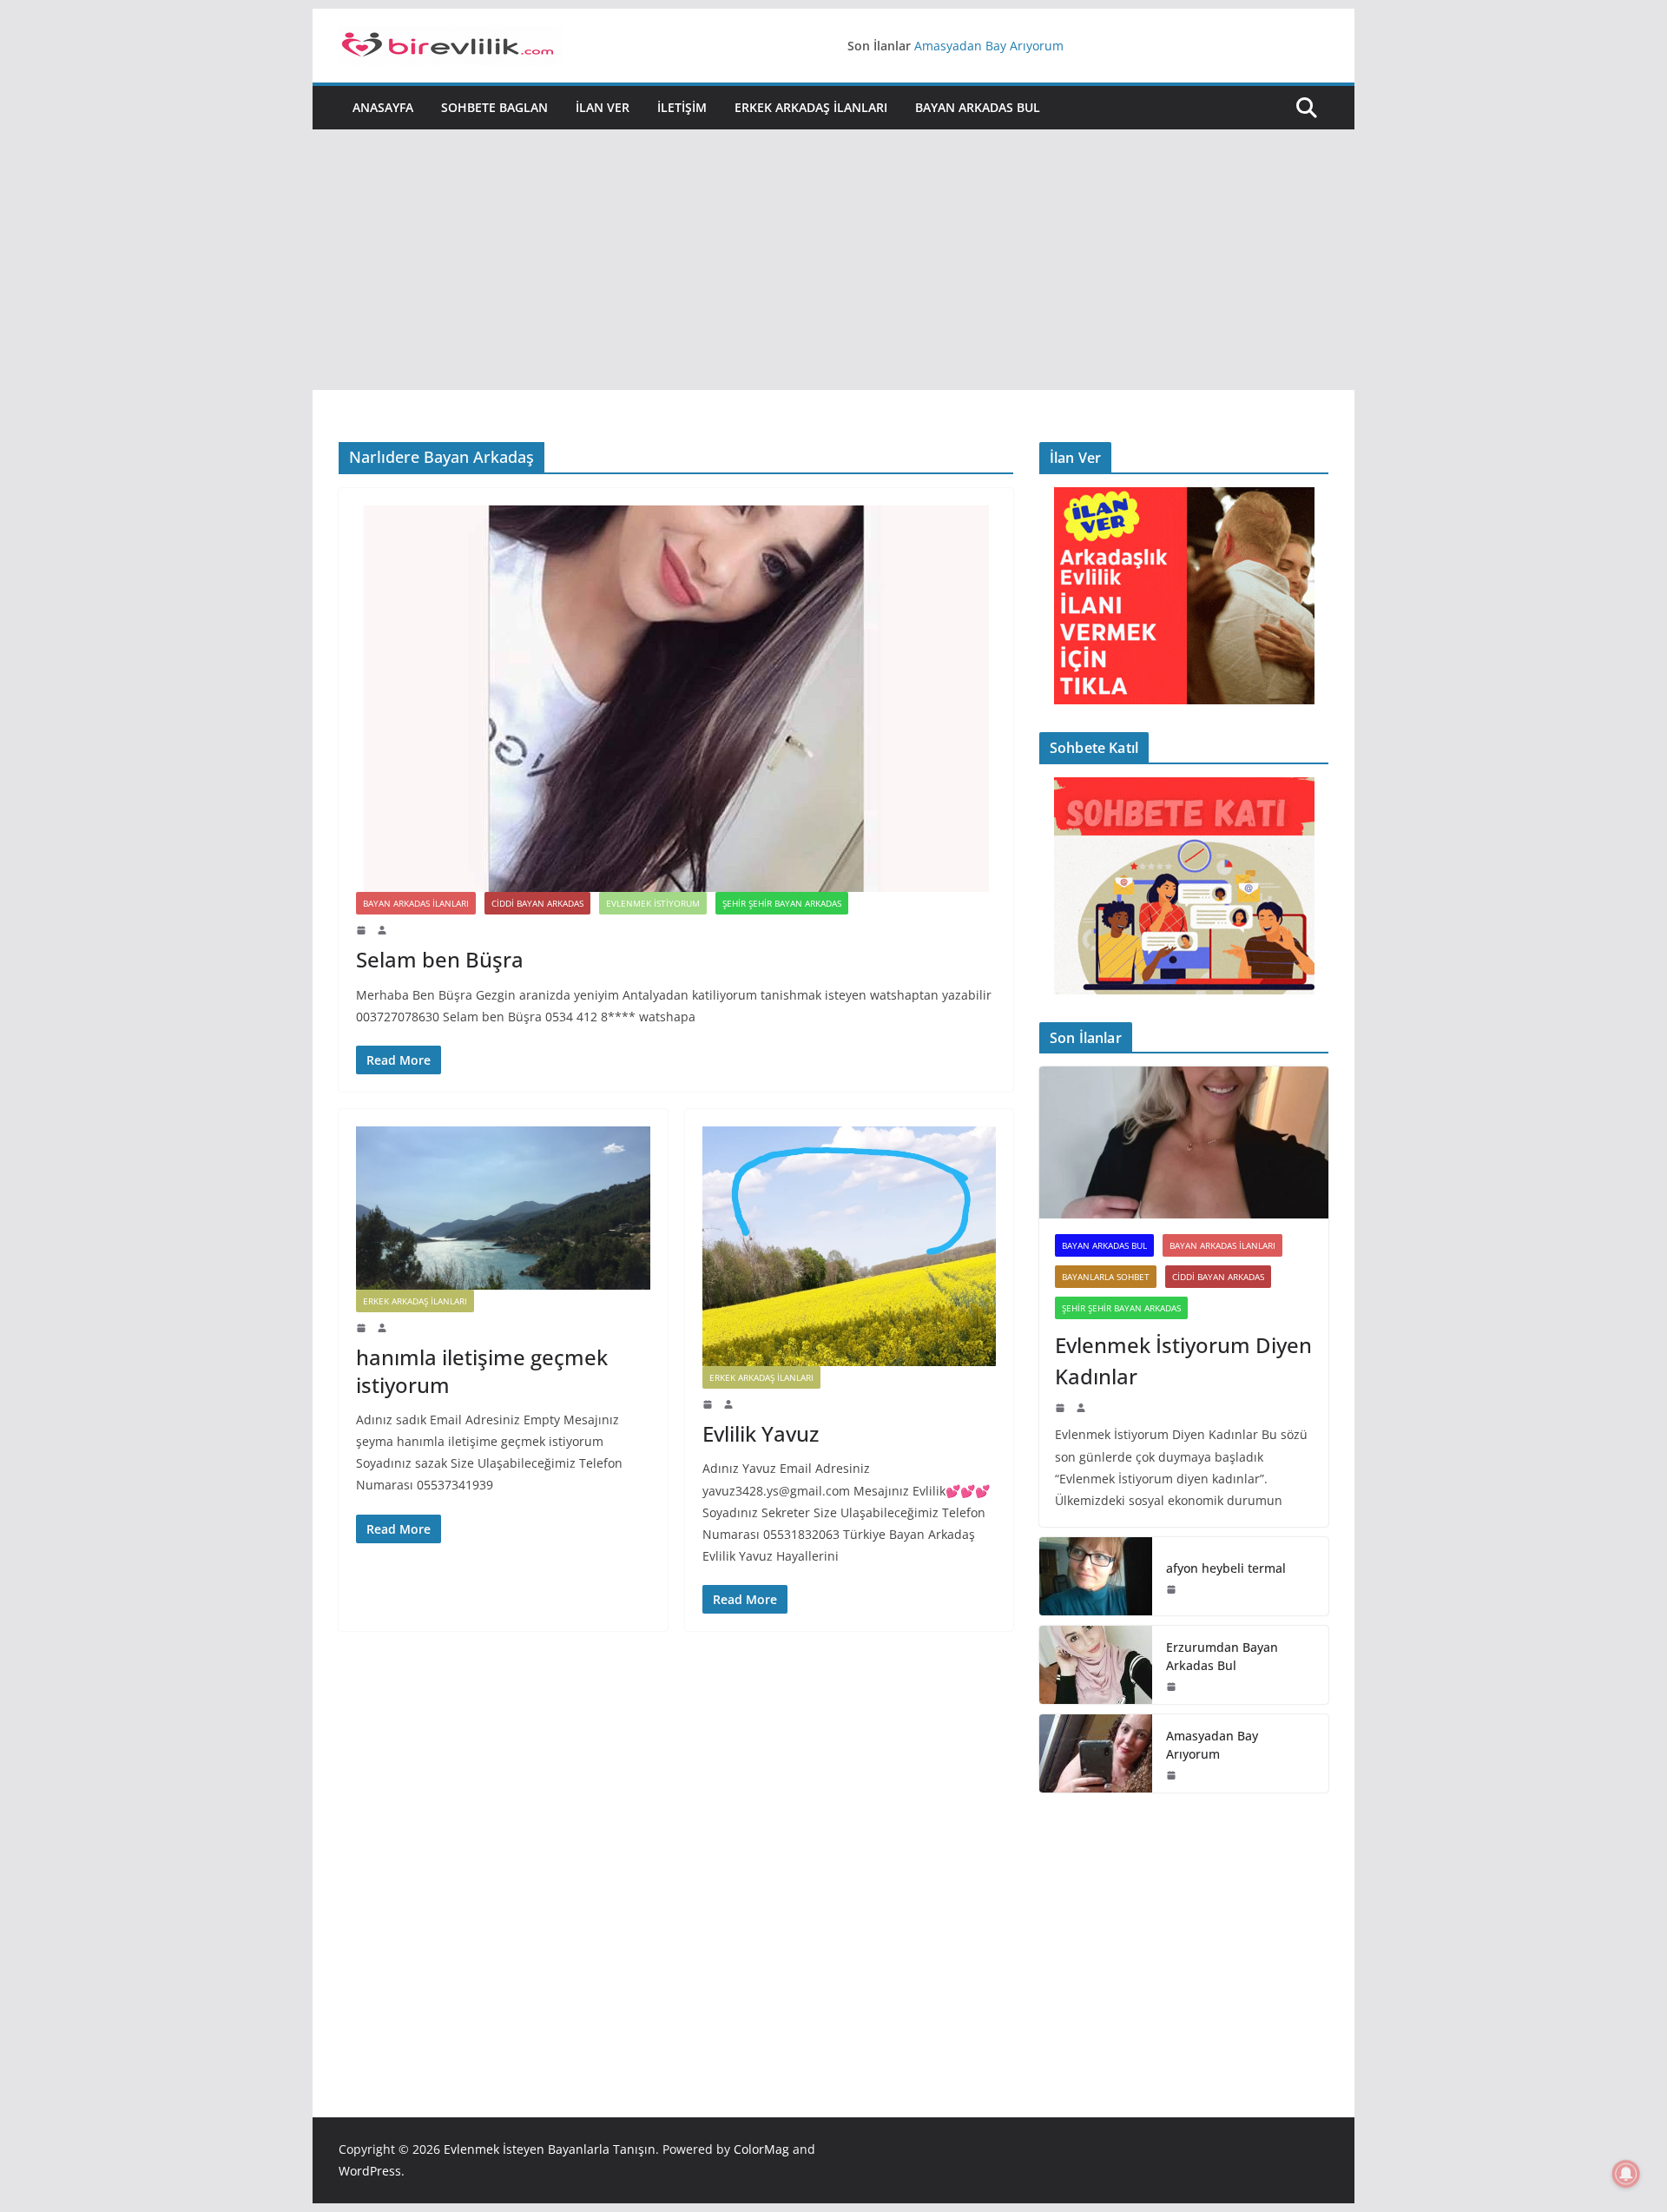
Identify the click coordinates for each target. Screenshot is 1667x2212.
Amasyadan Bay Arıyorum (989, 50)
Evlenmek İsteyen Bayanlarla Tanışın (550, 2149)
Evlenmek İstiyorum (653, 903)
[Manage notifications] (1626, 2174)
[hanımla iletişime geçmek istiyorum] (503, 1208)
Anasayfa (383, 107)
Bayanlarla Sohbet (1106, 1277)
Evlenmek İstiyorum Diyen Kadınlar (1183, 1360)
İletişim (682, 107)
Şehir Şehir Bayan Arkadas (782, 903)
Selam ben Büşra (440, 959)
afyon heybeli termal (1226, 1568)
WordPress (370, 2171)
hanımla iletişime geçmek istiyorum (482, 1370)
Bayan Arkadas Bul (978, 107)
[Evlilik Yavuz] (850, 1246)
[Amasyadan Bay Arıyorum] (1096, 1753)
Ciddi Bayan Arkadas (537, 903)
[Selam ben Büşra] (676, 699)
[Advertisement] (833, 260)
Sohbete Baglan (494, 107)
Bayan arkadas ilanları (416, 903)
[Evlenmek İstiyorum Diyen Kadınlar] (1184, 1142)
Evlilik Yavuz (761, 1433)
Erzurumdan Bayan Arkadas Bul (1222, 1656)
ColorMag (761, 2149)
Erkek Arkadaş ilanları (811, 107)
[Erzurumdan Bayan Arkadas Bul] (1096, 1665)
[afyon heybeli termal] (1096, 1576)
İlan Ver (603, 107)
